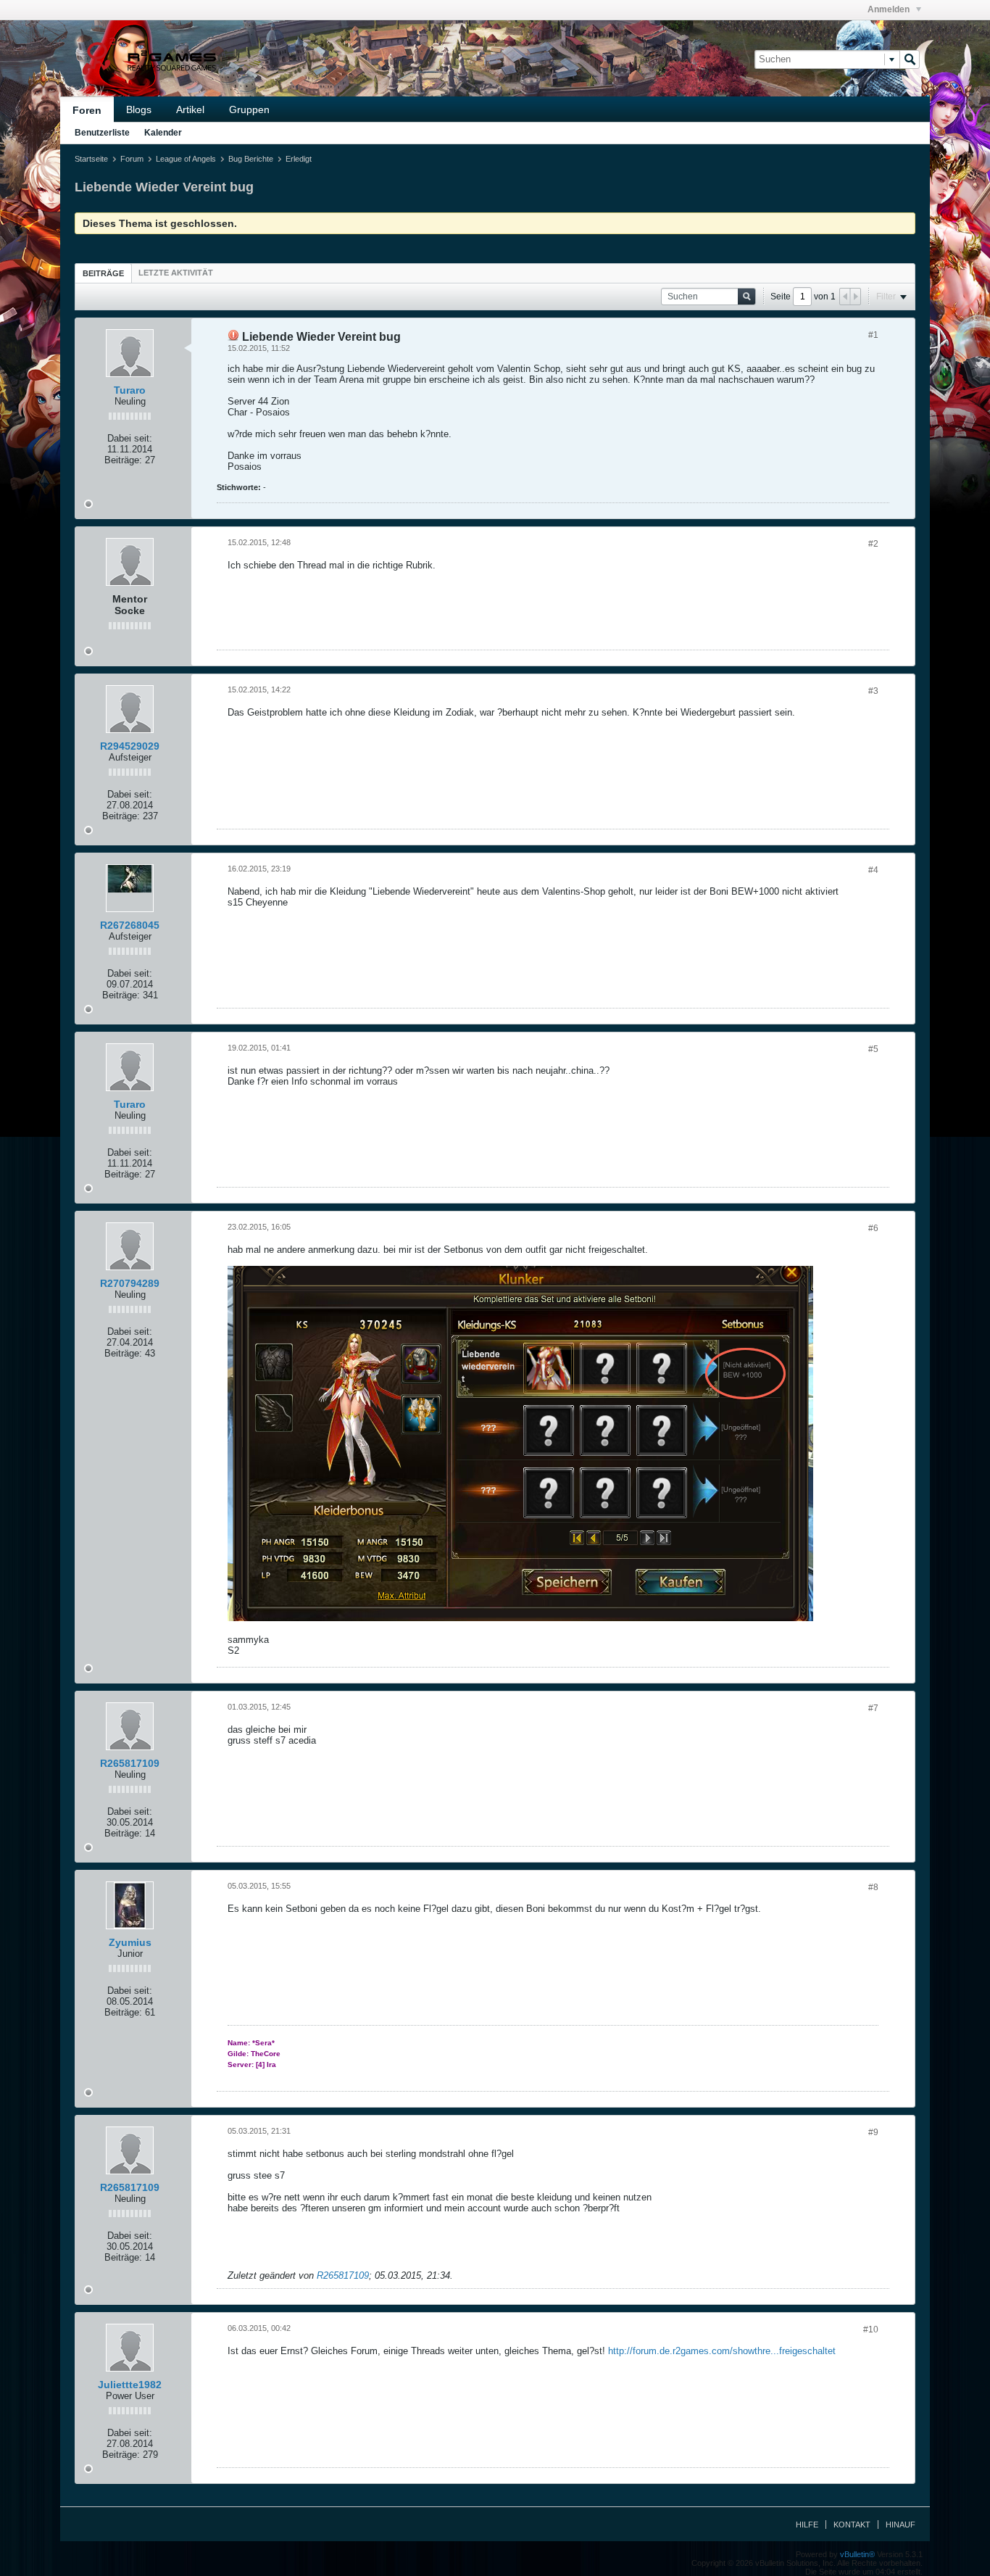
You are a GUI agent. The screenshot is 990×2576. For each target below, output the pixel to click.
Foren (87, 110)
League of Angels (186, 159)
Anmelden (890, 9)
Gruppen (249, 109)
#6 (873, 1228)
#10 (871, 2329)
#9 (873, 2132)
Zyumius (130, 1942)
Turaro (130, 390)
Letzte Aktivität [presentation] (176, 273)
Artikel (190, 109)
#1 (873, 335)
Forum (132, 159)
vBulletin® (857, 2554)
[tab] (103, 273)
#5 (873, 1049)
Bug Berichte (251, 159)
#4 (873, 870)
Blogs (139, 109)
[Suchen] (910, 59)
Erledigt (299, 159)
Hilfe (807, 2525)
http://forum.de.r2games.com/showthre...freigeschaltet (722, 2351)
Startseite (91, 159)
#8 (873, 1887)
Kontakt (852, 2525)
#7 (873, 1708)
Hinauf (900, 2525)
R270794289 (130, 1283)
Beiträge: (123, 460)
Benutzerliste (102, 133)
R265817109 (130, 1763)
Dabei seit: (130, 438)
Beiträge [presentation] (103, 273)
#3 (873, 691)
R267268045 (130, 925)
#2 (873, 544)
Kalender (163, 133)
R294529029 (130, 746)
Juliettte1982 (130, 2385)
